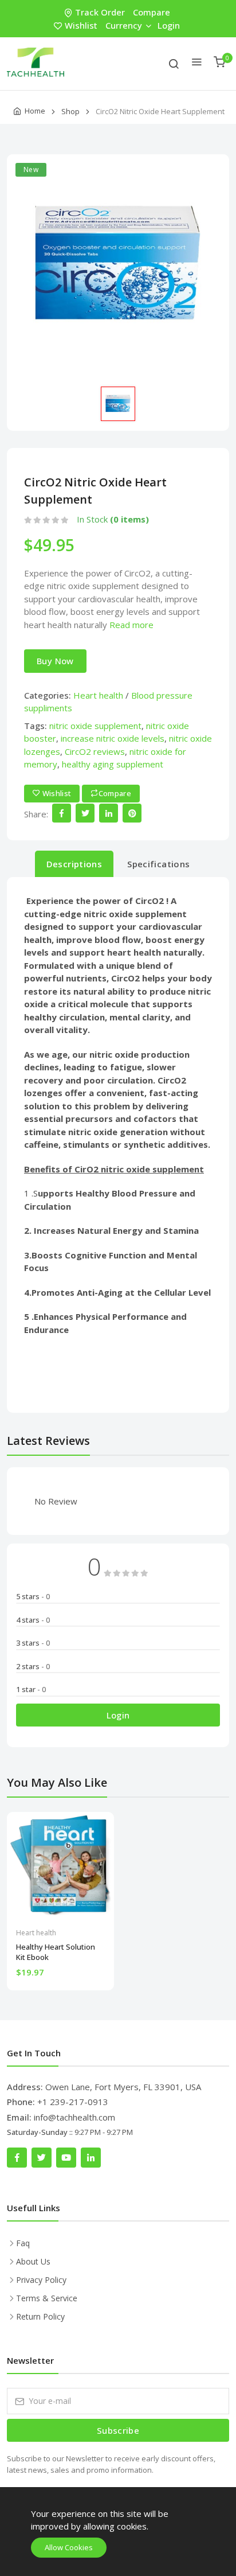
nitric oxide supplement (95, 726)
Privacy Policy (41, 2280)
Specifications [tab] (158, 864)
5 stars (33, 1596)
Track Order (100, 12)
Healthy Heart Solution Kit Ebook (56, 1952)
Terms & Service (47, 2298)
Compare (152, 12)
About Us (33, 2261)
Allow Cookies (69, 2547)
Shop (70, 111)
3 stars (33, 1643)
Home (35, 111)
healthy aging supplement (113, 764)
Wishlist (81, 25)
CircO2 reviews (95, 751)
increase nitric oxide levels (113, 738)
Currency (124, 25)
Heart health (98, 695)
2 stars (33, 1666)
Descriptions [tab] (74, 864)
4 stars (33, 1620)
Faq (23, 2243)
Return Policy (40, 2316)
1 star (31, 1689)
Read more (131, 625)
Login (169, 25)
